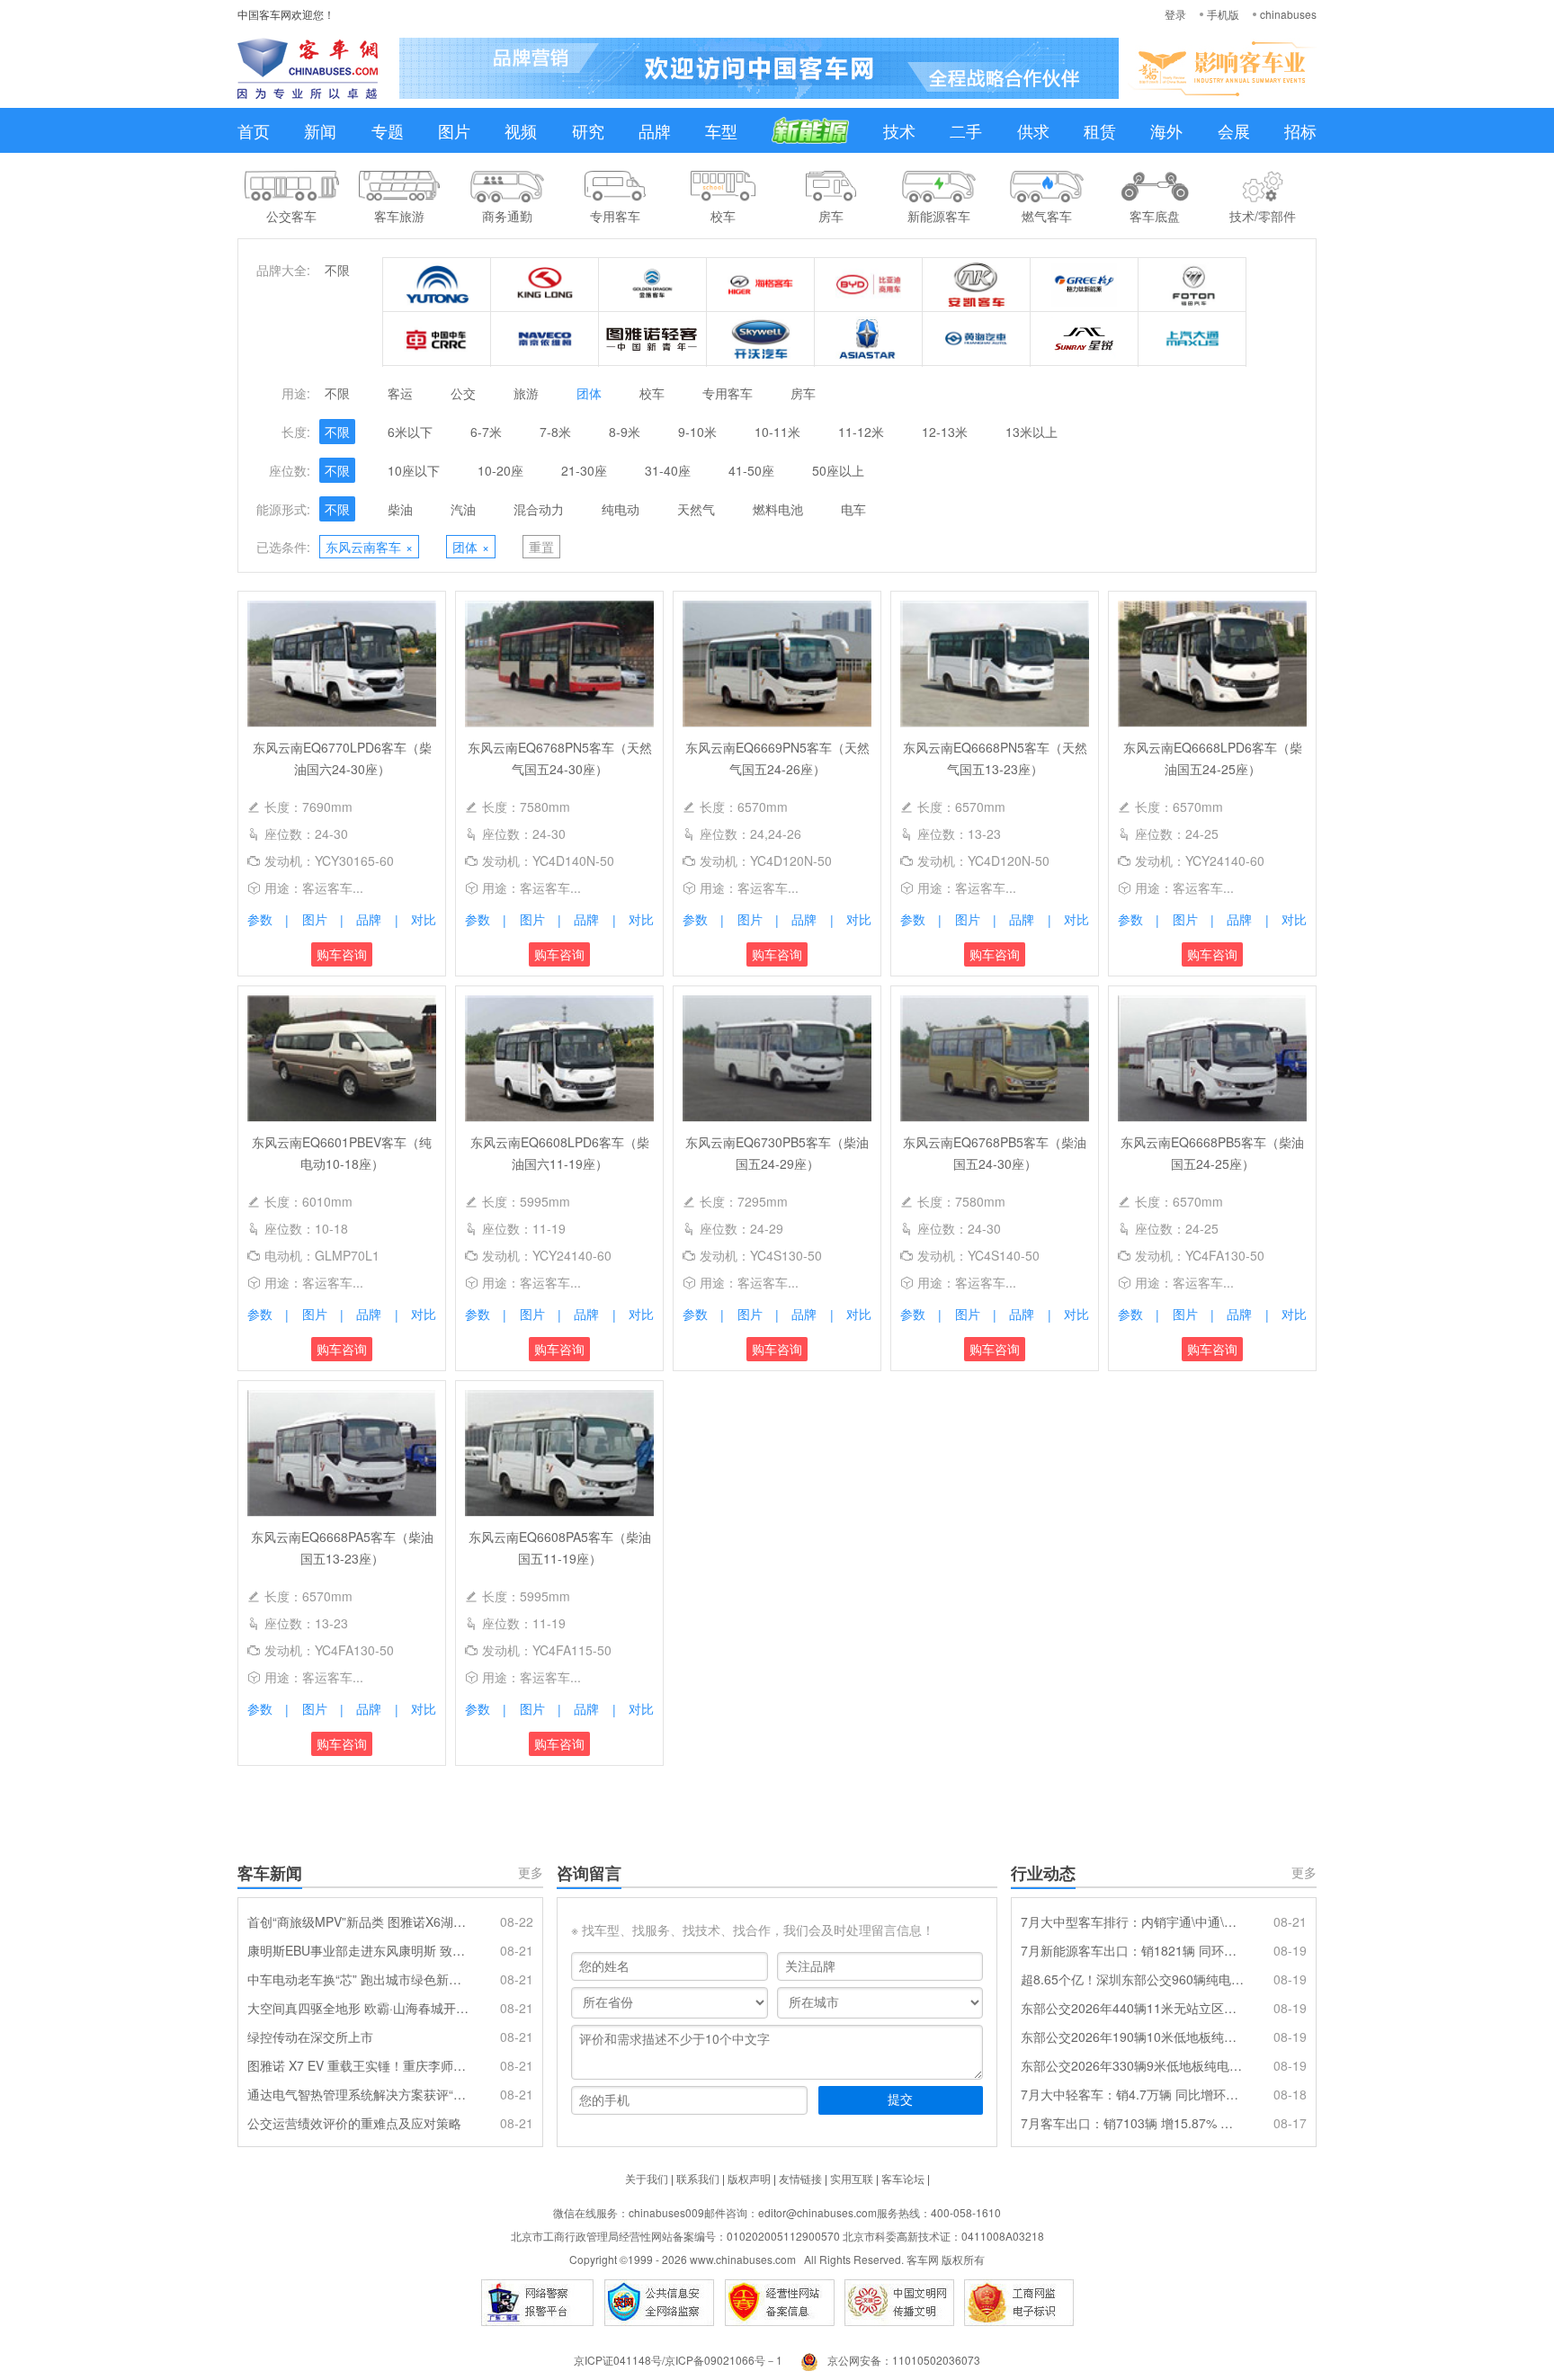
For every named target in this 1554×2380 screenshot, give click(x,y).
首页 (254, 130)
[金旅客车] (653, 285)
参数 (260, 919)
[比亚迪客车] (869, 285)
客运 (400, 393)
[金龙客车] (545, 285)
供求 (1033, 130)
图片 (454, 130)
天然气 (696, 509)
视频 (521, 130)
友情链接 (800, 2178)
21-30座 (584, 470)
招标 (1300, 130)
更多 (531, 1872)
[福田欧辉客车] (1192, 285)
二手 (966, 130)
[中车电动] (437, 339)
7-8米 (555, 432)
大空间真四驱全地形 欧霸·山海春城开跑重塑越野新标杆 (359, 2008)
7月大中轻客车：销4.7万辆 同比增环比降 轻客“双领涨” (1132, 2094)
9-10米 (697, 432)
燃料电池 (778, 509)
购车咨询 (342, 954)
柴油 (400, 509)
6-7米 (486, 432)
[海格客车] (761, 285)
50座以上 (838, 470)
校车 (652, 393)
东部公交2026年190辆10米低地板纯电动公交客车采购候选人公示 (1132, 2037)
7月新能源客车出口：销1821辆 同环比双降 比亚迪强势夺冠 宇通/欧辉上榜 (1132, 1950)
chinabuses (1288, 14)
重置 (541, 547)
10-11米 (777, 432)
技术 (899, 130)
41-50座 (751, 470)
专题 (388, 130)
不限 (337, 270)
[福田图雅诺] (653, 339)
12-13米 (945, 432)
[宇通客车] (437, 285)
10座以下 (414, 470)
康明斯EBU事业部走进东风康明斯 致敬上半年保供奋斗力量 (359, 1950)
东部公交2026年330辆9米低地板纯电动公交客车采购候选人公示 (1132, 2065)
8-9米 (625, 432)
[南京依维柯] (545, 339)
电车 (853, 509)
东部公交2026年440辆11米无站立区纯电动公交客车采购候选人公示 (1132, 2008)
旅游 (526, 393)
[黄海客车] (977, 339)
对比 (424, 919)
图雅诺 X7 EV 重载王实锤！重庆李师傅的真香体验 (359, 2065)
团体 (589, 393)
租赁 (1100, 130)
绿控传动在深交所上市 (310, 2037)
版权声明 (749, 2178)
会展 (1234, 130)
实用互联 (852, 2178)
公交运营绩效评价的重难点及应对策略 (354, 2123)
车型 (721, 130)
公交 (463, 393)
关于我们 (647, 2178)
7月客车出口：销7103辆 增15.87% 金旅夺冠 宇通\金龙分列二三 (1132, 2123)
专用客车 (728, 393)
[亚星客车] (869, 339)
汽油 (463, 509)
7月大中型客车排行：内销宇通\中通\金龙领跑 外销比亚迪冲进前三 (1132, 1921)
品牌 (655, 130)
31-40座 (668, 470)
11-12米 (861, 432)
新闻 (320, 130)
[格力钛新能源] (1085, 285)
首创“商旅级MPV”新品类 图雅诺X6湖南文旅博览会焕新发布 (359, 1921)
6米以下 (410, 432)
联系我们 (698, 2178)
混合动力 (539, 509)
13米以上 (1032, 432)
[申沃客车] (1085, 339)
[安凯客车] (977, 285)
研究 (588, 130)
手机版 (1223, 14)
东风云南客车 (369, 547)
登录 (1175, 14)
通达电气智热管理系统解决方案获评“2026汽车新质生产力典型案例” (359, 2094)
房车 (803, 393)
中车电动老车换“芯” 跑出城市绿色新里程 (359, 1979)
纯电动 (621, 509)
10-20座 (500, 470)
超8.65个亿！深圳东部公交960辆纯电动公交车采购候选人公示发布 (1132, 1979)
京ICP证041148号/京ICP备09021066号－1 (678, 2360)
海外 (1166, 130)
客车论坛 (903, 2178)
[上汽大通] (1192, 339)
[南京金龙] (761, 339)
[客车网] (308, 68)
